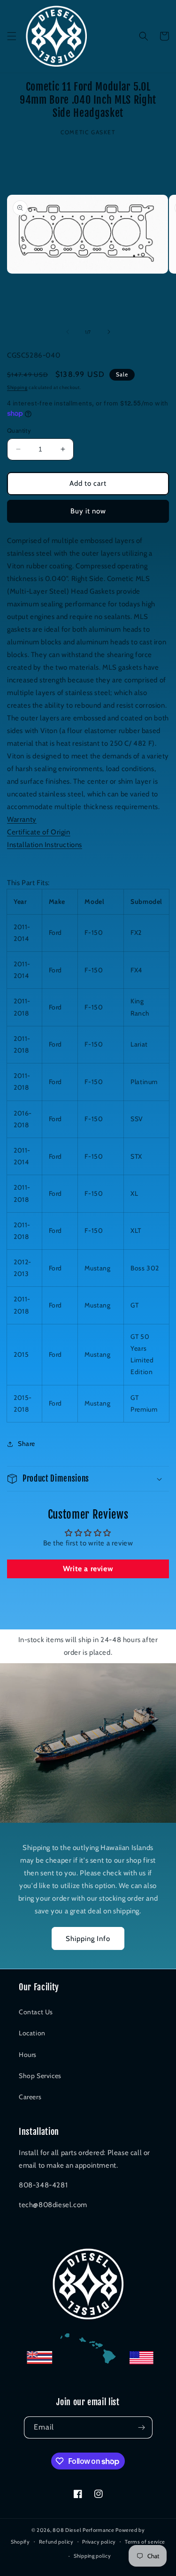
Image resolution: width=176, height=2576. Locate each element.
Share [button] (27, 1444)
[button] (12, 36)
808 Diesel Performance (83, 2530)
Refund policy (56, 2542)
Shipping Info (88, 1939)
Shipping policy (92, 2556)
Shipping (17, 387)
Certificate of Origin (39, 832)
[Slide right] (109, 332)
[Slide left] (68, 332)
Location (32, 2033)
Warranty (22, 819)
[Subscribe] (142, 2427)
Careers (30, 2097)
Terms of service (145, 2542)
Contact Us (36, 2012)
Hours (28, 2055)
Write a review (88, 1569)
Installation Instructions (45, 845)
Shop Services (40, 2076)
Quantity (19, 430)
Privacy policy (99, 2542)
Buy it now (88, 511)
